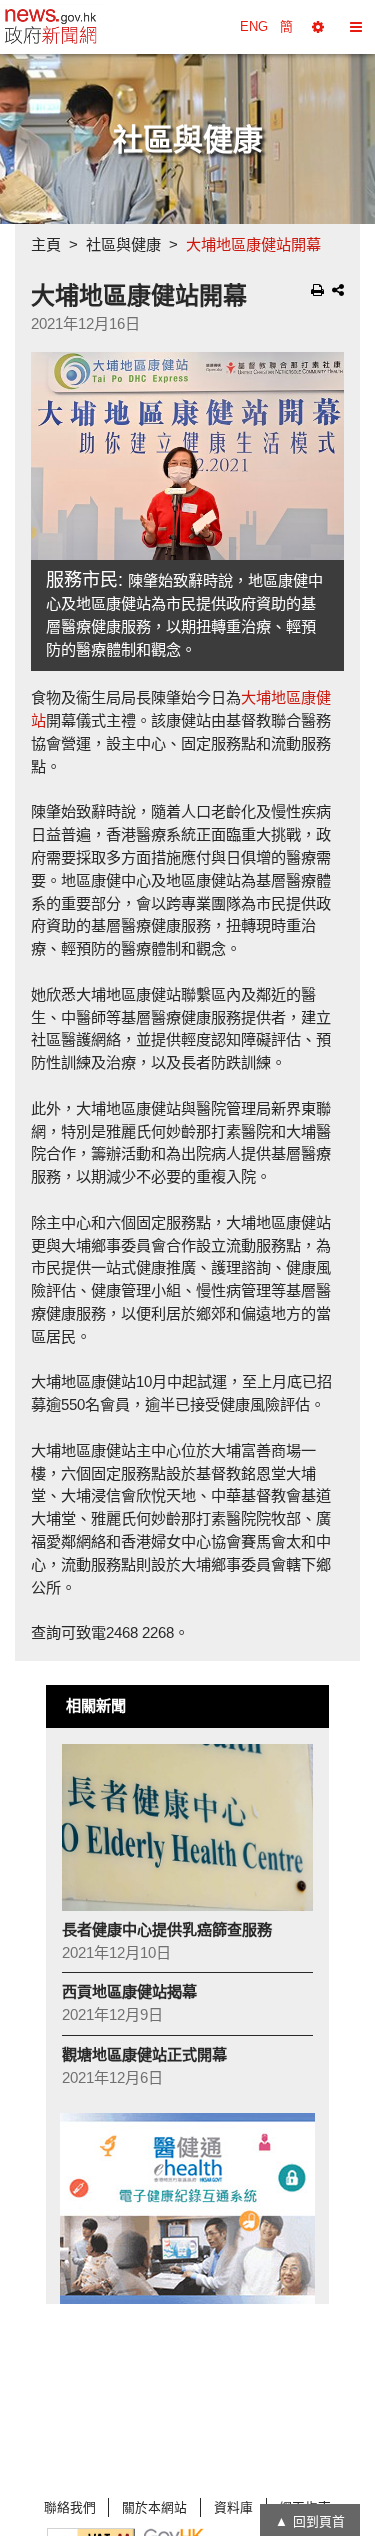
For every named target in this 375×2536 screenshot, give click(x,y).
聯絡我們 (70, 2507)
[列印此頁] (317, 290)
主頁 (46, 244)
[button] (318, 27)
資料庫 (233, 2507)
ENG (254, 26)
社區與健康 (123, 244)
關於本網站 (154, 2507)
